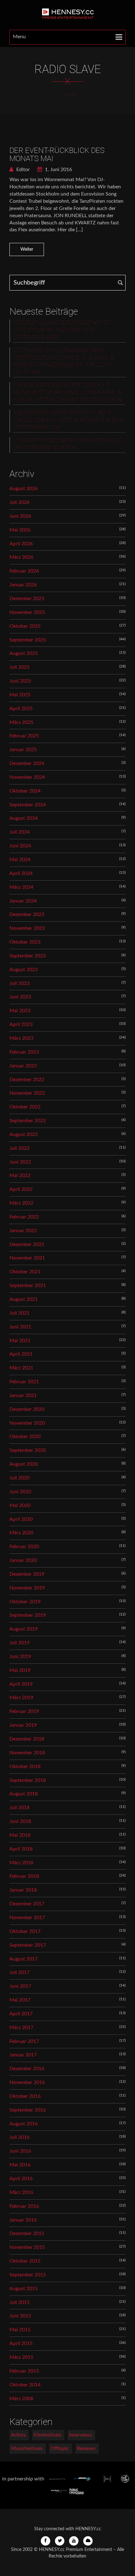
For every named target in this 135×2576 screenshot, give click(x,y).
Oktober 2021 (25, 1272)
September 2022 (28, 1121)
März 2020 (21, 1533)
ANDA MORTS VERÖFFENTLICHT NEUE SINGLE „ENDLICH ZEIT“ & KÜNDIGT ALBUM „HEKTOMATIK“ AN (69, 420)
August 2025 (24, 653)
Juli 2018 (19, 1808)
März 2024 (21, 887)
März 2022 (21, 1203)
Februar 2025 (24, 736)
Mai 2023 (20, 1011)
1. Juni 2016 (58, 170)
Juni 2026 (20, 516)
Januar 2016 (23, 2220)
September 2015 (28, 2275)
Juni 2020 (20, 1492)
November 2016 (27, 2082)
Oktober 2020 (25, 1437)
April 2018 (21, 1849)
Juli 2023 (19, 983)
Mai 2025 (20, 695)
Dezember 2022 (27, 1080)
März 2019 (21, 1698)
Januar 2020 (23, 1560)
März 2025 (21, 722)
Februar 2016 (24, 2206)
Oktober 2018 (25, 1767)
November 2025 (27, 612)
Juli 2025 (19, 667)
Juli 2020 (19, 1478)
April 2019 (21, 1684)
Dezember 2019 (27, 1574)
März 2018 (21, 1863)
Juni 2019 (20, 1657)
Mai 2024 (20, 860)
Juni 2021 (20, 1327)
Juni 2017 (20, 1986)
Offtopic (60, 2448)
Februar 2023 (24, 1052)
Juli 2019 (19, 1643)
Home (68, 95)
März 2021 (21, 1368)
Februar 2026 (24, 571)
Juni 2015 (20, 2316)
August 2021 (24, 1299)
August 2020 (24, 1464)
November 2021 (27, 1258)
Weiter (27, 249)
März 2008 (21, 2399)
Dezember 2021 (27, 1244)
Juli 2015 (19, 2302)
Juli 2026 (19, 502)
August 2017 (24, 1959)
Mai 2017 (20, 2000)
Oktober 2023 (25, 942)
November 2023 (27, 928)
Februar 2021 (24, 1382)
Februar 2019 (24, 1711)
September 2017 (28, 1945)
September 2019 (28, 1615)
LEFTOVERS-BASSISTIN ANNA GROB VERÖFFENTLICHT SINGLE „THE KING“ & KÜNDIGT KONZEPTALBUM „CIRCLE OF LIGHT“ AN (64, 361)
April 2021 (21, 1354)
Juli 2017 (19, 1972)
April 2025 (21, 709)
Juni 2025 (20, 681)
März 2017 (21, 2028)
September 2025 (28, 640)
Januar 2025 (23, 750)
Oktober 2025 (25, 626)
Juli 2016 (19, 2137)
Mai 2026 (20, 530)
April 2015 (21, 2343)
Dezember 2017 (27, 1904)
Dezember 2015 (27, 2233)
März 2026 (21, 557)
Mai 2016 (20, 2165)
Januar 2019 (23, 1725)
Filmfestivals (47, 2435)
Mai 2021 (20, 1341)
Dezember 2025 (27, 599)
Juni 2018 (20, 1821)
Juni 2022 (20, 1162)
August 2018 (24, 1794)
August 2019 (24, 1629)
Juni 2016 (20, 2151)
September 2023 (28, 956)
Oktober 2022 (25, 1107)
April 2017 (21, 2014)
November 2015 (27, 2247)
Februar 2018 (24, 1876)
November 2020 (27, 1423)
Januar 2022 (23, 1231)
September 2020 (28, 1450)
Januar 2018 (23, 1890)
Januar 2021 (23, 1395)
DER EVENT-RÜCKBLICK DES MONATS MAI (57, 154)
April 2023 (21, 1024)
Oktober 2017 (25, 1931)
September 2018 (28, 1780)
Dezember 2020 (27, 1409)
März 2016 (21, 2192)
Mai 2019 (20, 1670)
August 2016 (24, 2124)
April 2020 (21, 1519)
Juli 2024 (19, 832)
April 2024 (21, 873)
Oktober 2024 (25, 791)
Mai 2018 (20, 1835)
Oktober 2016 (25, 2096)
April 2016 (21, 2179)
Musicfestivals (27, 2448)
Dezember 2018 (27, 1739)
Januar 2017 (23, 2055)
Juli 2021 (19, 1313)
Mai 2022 (20, 1175)
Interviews (81, 2435)
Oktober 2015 (25, 2261)
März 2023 (21, 1038)
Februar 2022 (24, 1217)
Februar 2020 (24, 1547)
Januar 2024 (23, 901)
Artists (18, 2435)
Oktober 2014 (25, 2385)
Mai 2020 (20, 1505)
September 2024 (28, 805)
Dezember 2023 (27, 914)
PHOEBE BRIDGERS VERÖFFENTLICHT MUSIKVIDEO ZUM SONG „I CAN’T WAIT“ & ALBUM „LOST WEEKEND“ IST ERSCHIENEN (68, 393)
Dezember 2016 (27, 2069)
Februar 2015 (24, 2371)
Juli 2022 (19, 1148)
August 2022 (24, 1134)
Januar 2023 (23, 1066)
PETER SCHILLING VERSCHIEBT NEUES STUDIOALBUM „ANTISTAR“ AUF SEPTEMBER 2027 (62, 330)
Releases (86, 2448)
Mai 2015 (20, 2330)
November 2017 (27, 1918)
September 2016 (28, 2110)
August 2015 (24, 2289)
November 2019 (27, 1588)
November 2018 (27, 1753)
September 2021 (28, 1285)
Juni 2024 (20, 846)
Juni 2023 (20, 997)
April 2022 (21, 1189)
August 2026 (24, 489)
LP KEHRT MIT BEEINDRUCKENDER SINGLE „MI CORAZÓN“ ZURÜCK (68, 444)
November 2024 (27, 777)
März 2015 (21, 2357)
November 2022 (27, 1093)
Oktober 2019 (25, 1602)
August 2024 (24, 818)
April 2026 (21, 544)
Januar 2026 (23, 585)
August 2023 (24, 970)
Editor (22, 170)
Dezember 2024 (27, 763)
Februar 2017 (24, 2041)
